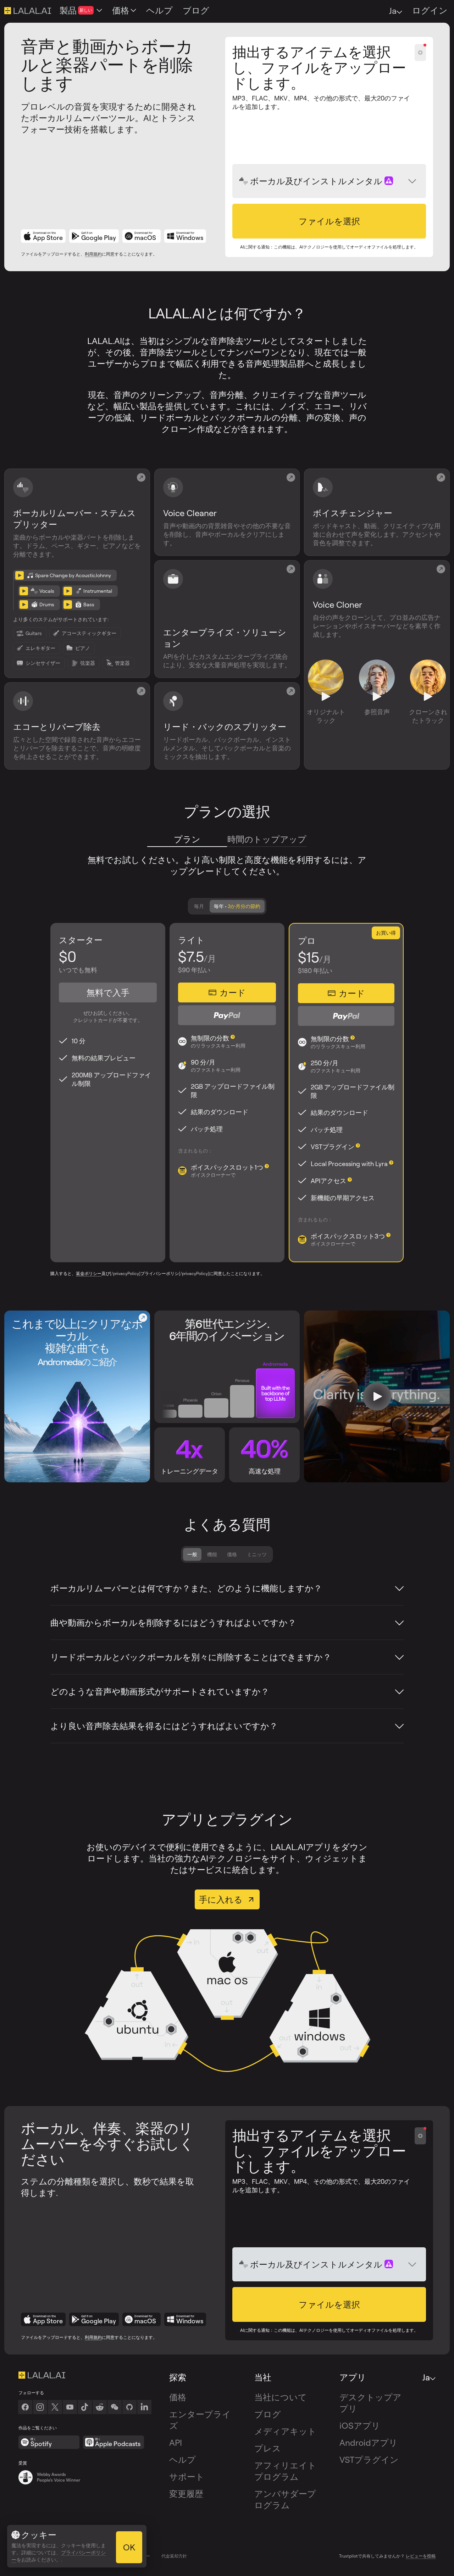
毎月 (199, 906)
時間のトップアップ (267, 839)
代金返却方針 (174, 2556)
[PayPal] (227, 1015)
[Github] (129, 2407)
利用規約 (93, 254)
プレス (268, 2448)
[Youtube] (70, 2407)
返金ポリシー (89, 1273)
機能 (212, 1554)
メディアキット (285, 2431)
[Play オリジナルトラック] (326, 697)
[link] (115, 2407)
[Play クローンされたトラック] (428, 697)
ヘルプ (182, 2460)
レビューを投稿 (421, 2556)
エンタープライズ (200, 2420)
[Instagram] (40, 2407)
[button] (329, 221)
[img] (244, 181)
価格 (232, 1554)
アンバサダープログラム (285, 2499)
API (176, 2443)
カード (233, 992)
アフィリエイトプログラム (285, 2471)
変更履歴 (186, 2494)
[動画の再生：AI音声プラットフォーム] (377, 1396)
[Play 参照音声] (377, 697)
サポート (187, 2477)
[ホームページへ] (85, 2375)
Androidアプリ (369, 2443)
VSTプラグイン (369, 2460)
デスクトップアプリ (370, 2403)
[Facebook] (25, 2407)
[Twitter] (55, 2407)
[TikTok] (85, 2407)
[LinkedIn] (144, 2407)
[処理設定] (420, 53)
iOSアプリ (360, 2425)
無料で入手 (108, 992)
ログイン (430, 10)
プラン (187, 839)
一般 (192, 1554)
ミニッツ (257, 1554)
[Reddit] (100, 2407)
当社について (281, 2397)
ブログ (268, 2414)
